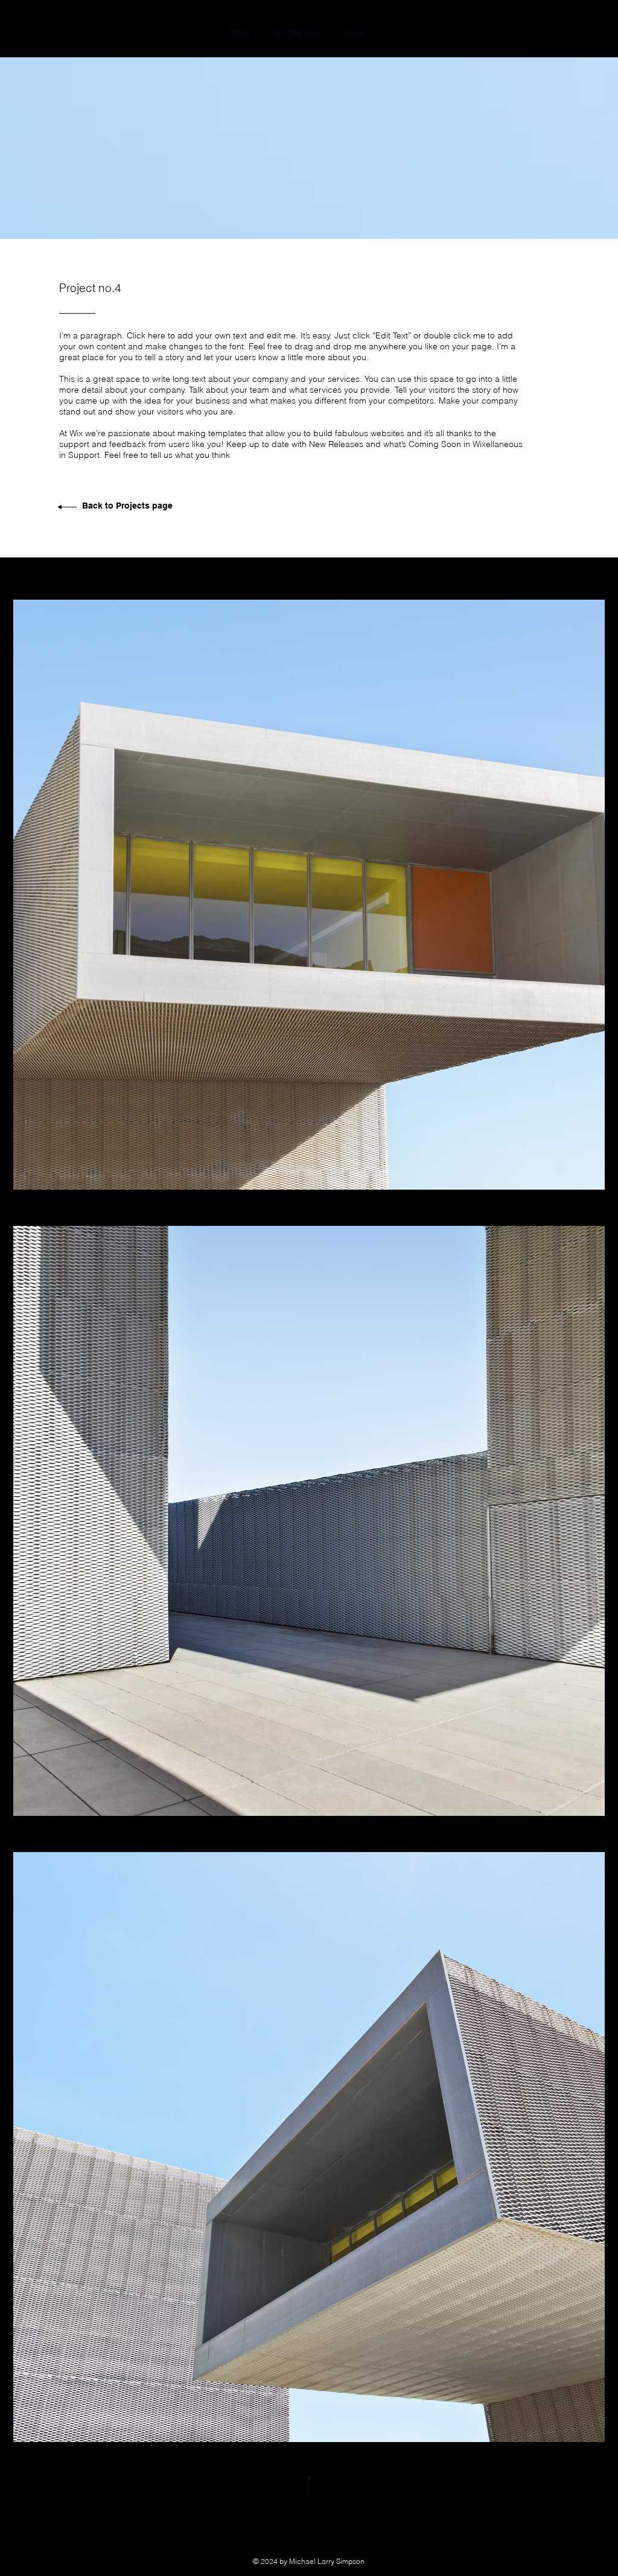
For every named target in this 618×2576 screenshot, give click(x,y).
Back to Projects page (127, 506)
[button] (309, 895)
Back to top (309, 2508)
